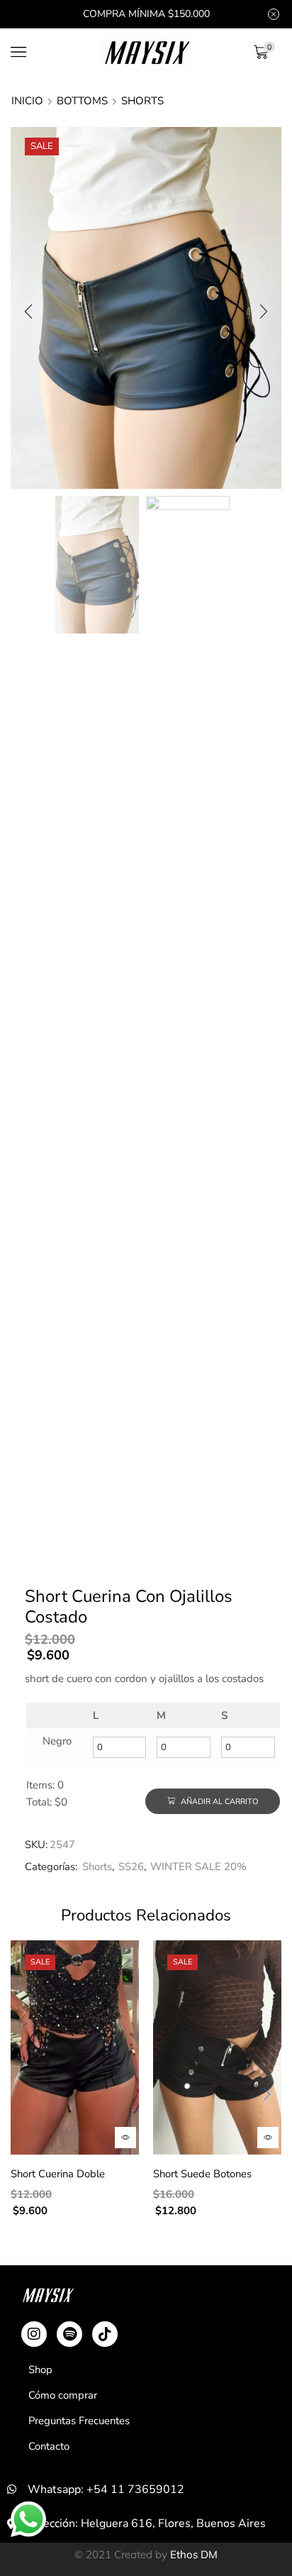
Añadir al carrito (218, 1802)
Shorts (142, 101)
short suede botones (202, 2174)
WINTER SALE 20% (198, 1867)
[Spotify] (69, 2334)
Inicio (27, 101)
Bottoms (82, 101)
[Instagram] (34, 2334)
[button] (28, 311)
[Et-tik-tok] (105, 2334)
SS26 (131, 1867)
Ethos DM (194, 2554)
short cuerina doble (58, 2174)
